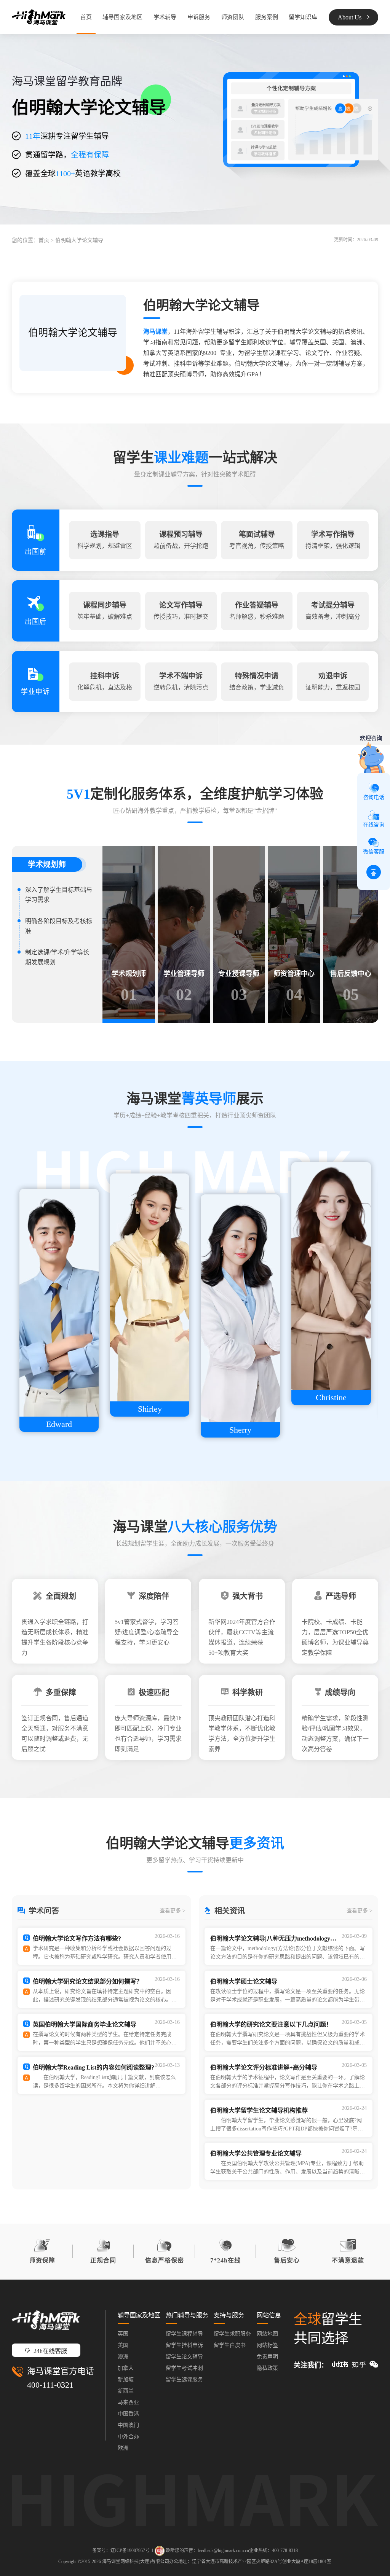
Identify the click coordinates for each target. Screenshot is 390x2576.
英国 (123, 2334)
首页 (86, 17)
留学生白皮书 (230, 2345)
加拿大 (126, 2368)
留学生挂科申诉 (184, 2345)
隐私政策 (267, 2368)
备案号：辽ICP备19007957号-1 (123, 2550)
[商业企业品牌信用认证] (160, 2551)
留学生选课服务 (184, 2379)
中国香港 (128, 2414)
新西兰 (126, 2391)
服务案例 (267, 17)
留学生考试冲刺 (184, 2368)
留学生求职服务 (232, 2334)
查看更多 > (173, 1911)
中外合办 (128, 2437)
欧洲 (123, 2448)
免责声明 (267, 2357)
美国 (123, 2345)
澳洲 (123, 2357)
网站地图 (267, 2334)
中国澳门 (128, 2425)
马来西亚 (128, 2402)
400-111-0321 (50, 2385)
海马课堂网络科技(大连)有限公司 (136, 2562)
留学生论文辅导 (184, 2357)
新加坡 (126, 2379)
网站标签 (267, 2345)
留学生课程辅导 (184, 2334)
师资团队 (233, 17)
